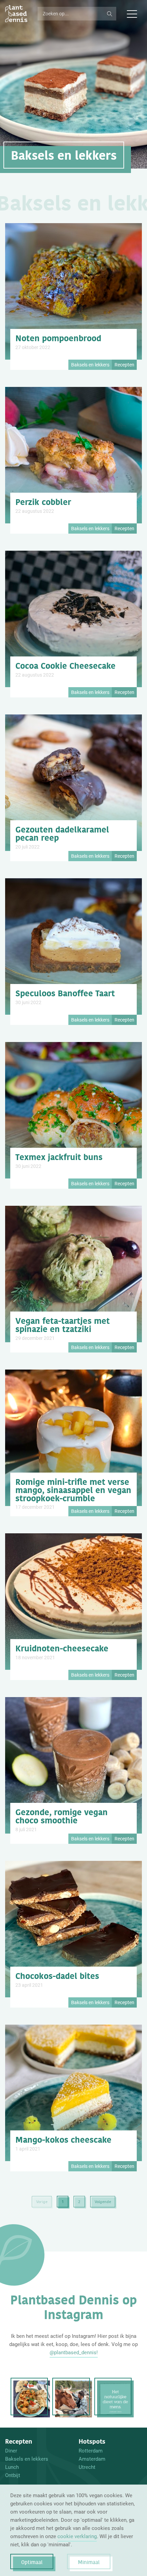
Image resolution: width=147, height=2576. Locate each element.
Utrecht (87, 2467)
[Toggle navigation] (132, 14)
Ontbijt (13, 2475)
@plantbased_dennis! (74, 2353)
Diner (11, 2451)
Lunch (12, 2467)
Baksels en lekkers (27, 2459)
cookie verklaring (77, 2536)
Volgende (103, 2202)
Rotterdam (91, 2451)
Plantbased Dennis (16, 14)
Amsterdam (92, 2459)
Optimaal (32, 2562)
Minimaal (89, 2562)
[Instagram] (32, 2399)
